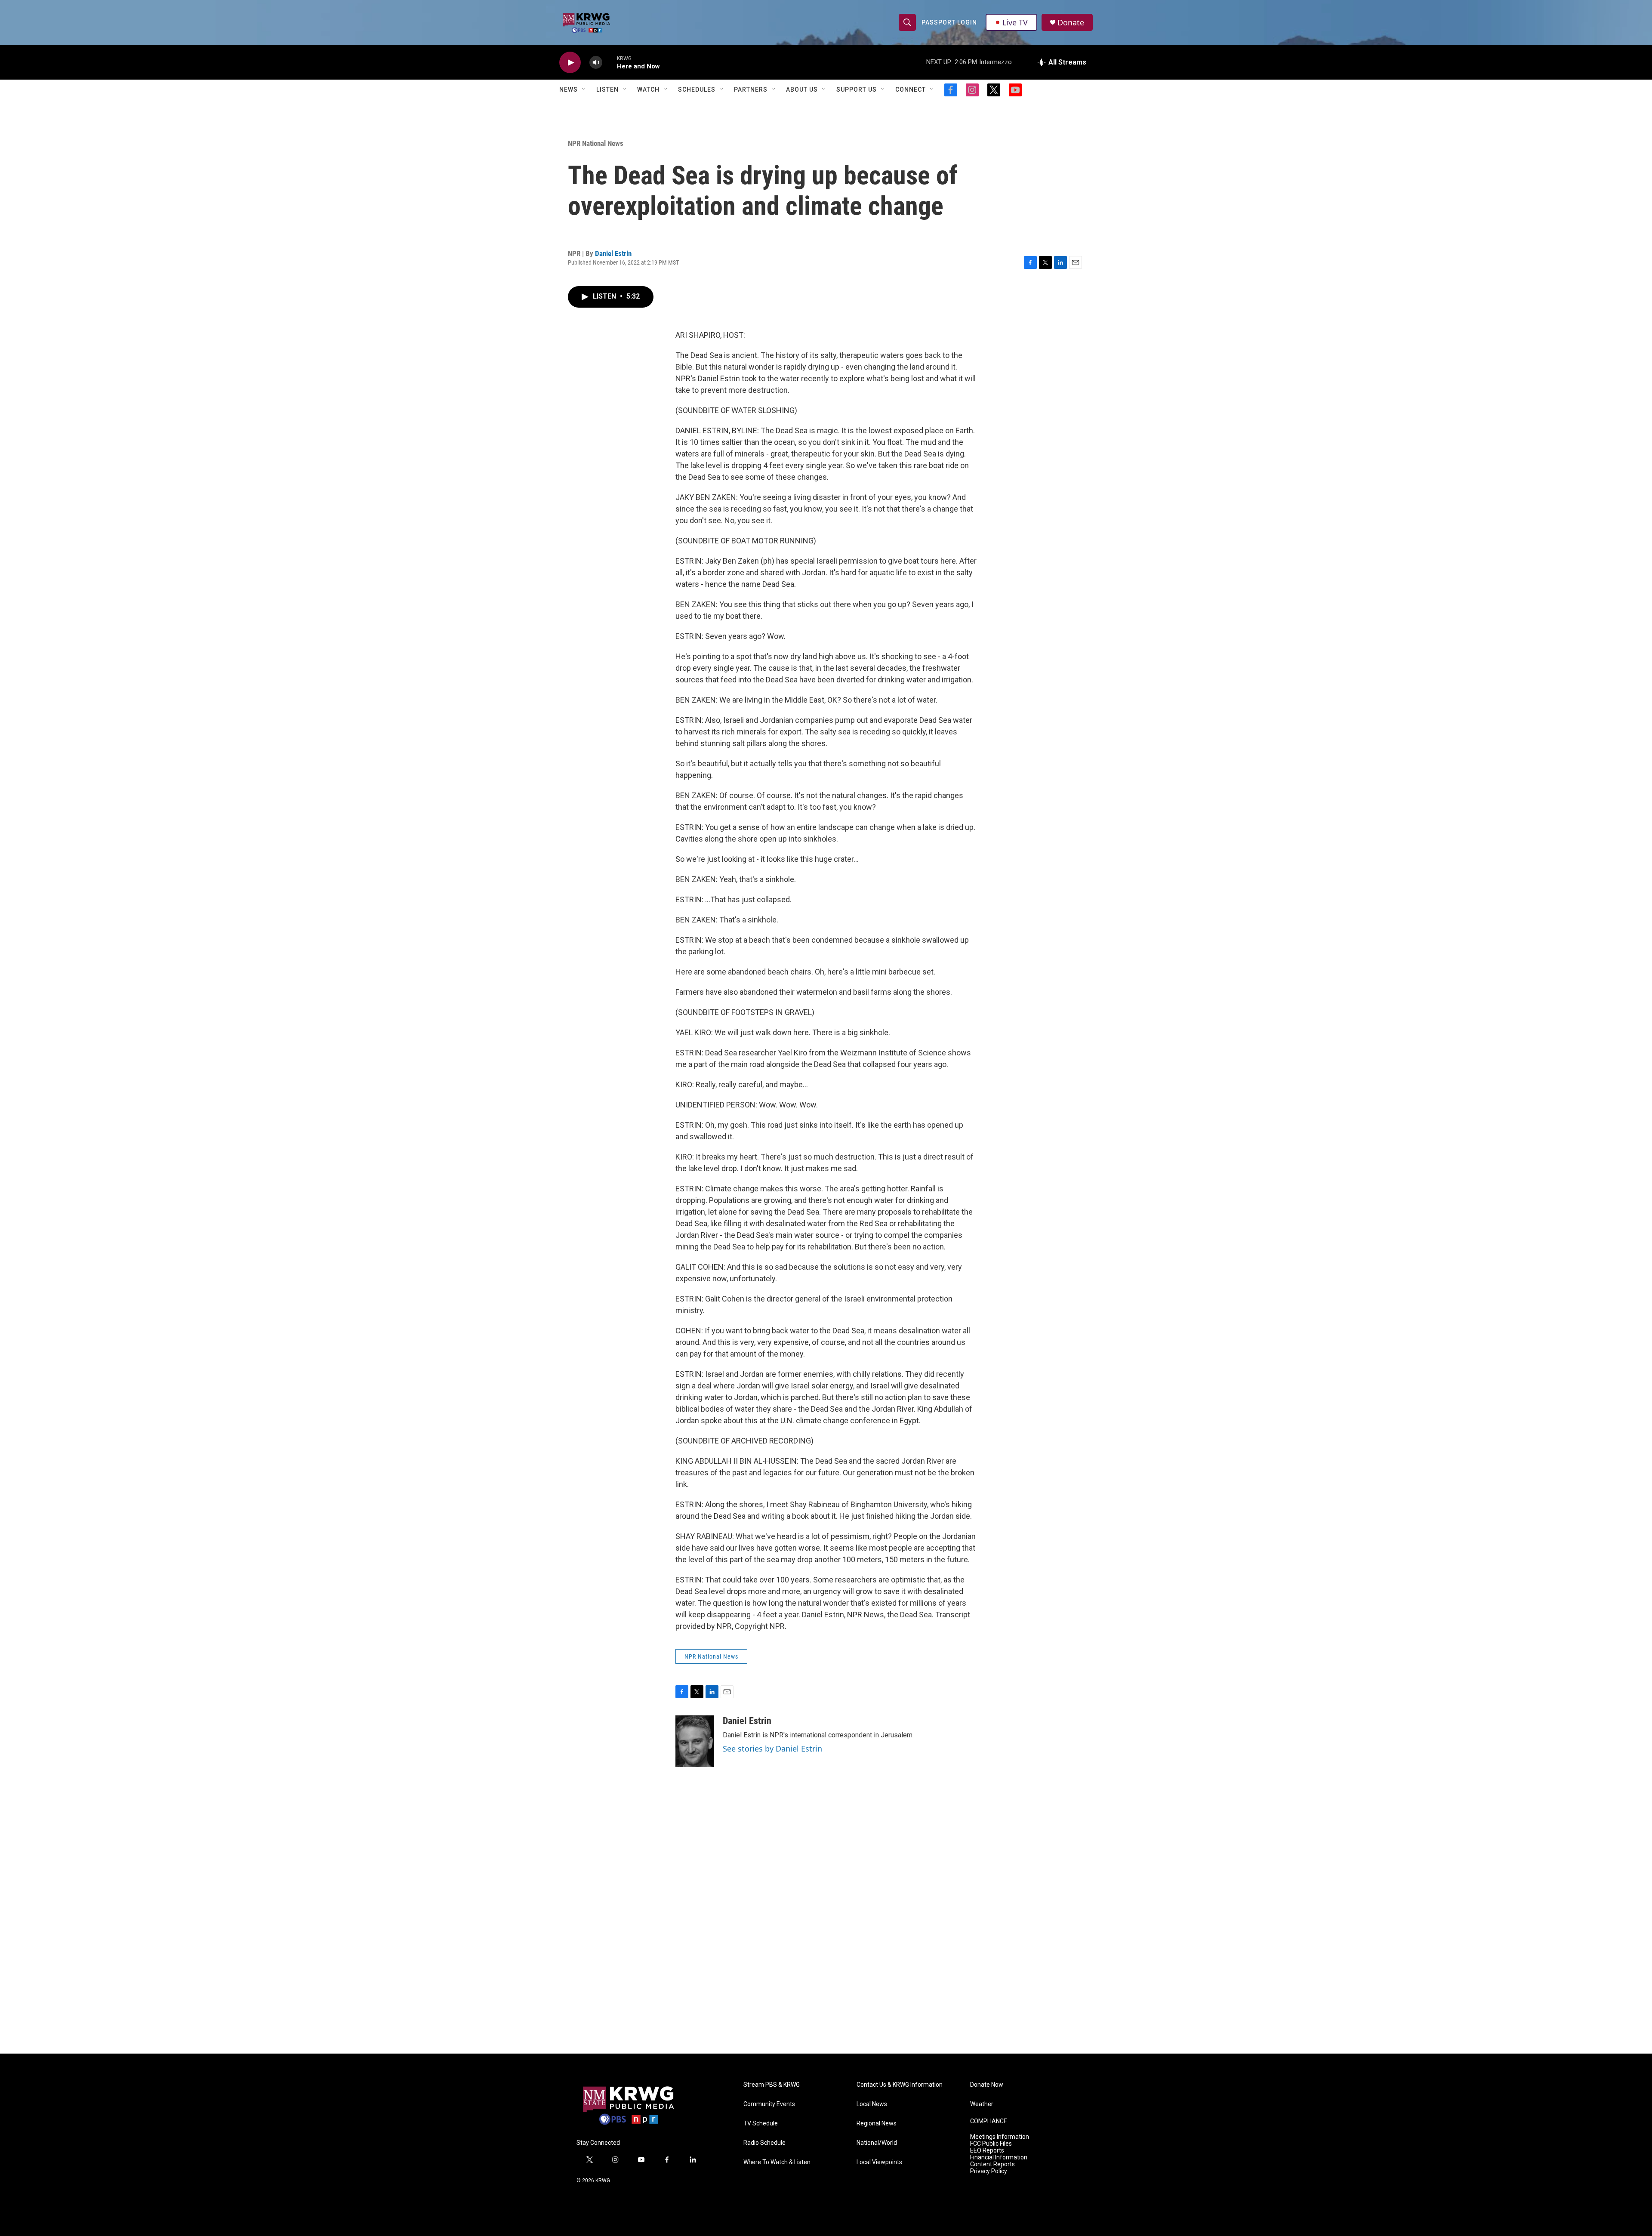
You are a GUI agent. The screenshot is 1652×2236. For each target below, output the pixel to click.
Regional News (877, 2123)
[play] (570, 63)
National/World (877, 2143)
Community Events (769, 2104)
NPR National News (596, 143)
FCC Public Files (991, 2144)
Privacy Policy (989, 2171)
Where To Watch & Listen (777, 2162)
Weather (982, 2104)
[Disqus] (826, 1937)
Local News (872, 2104)
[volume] (596, 63)
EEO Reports (987, 2151)
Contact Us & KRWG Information (900, 2085)
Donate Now (987, 2085)
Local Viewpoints (879, 2162)
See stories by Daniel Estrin (772, 1749)
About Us (802, 89)
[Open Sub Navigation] (584, 89)
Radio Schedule (764, 2143)
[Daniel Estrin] (695, 1741)
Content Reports (992, 2164)
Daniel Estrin (613, 253)
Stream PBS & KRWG (772, 2085)
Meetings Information (1000, 2137)
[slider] (610, 62)
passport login (949, 22)
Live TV (1015, 22)
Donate (1071, 23)
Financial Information (999, 2157)
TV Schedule (761, 2123)
